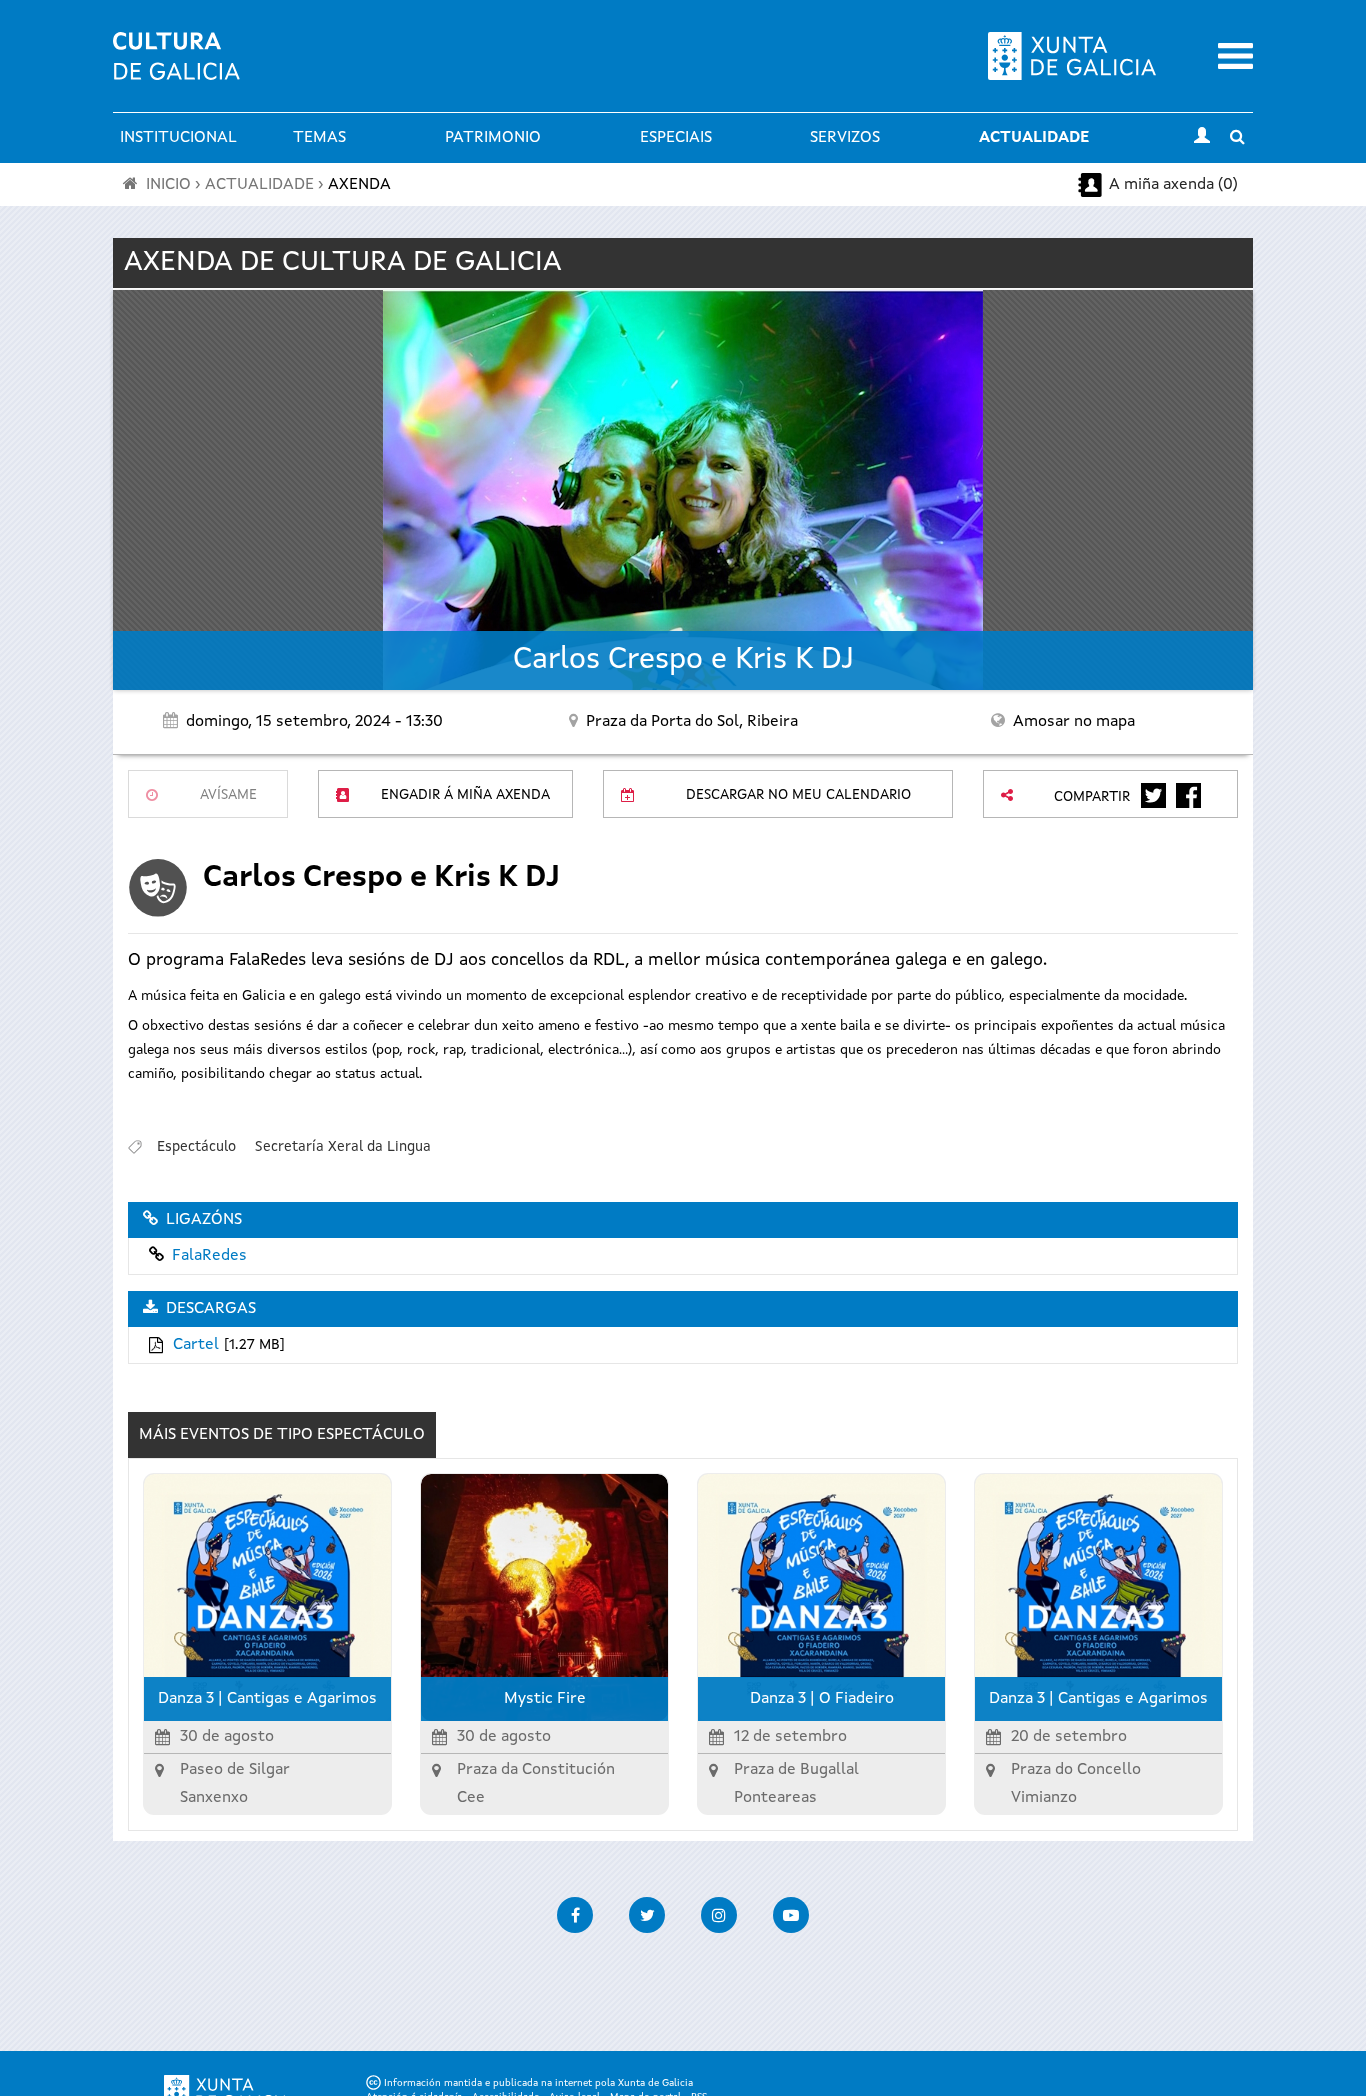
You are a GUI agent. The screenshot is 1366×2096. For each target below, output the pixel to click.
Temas (319, 138)
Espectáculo (196, 1147)
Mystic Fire (545, 1699)
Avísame (228, 795)
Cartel (196, 1345)
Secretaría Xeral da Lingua (343, 1147)
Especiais (676, 138)
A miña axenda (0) (1173, 185)
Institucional (178, 138)
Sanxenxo (214, 1798)
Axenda (359, 185)
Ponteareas (775, 1798)
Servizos (845, 138)
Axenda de (343, 263)
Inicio (168, 185)
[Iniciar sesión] (1202, 138)
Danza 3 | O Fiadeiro (822, 1699)
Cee (471, 1798)
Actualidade (1034, 138)
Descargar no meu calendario (798, 795)
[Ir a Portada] (176, 68)
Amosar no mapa (1074, 722)
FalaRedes (209, 1256)
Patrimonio (493, 138)
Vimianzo (1044, 1798)
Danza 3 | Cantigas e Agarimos (267, 1699)
